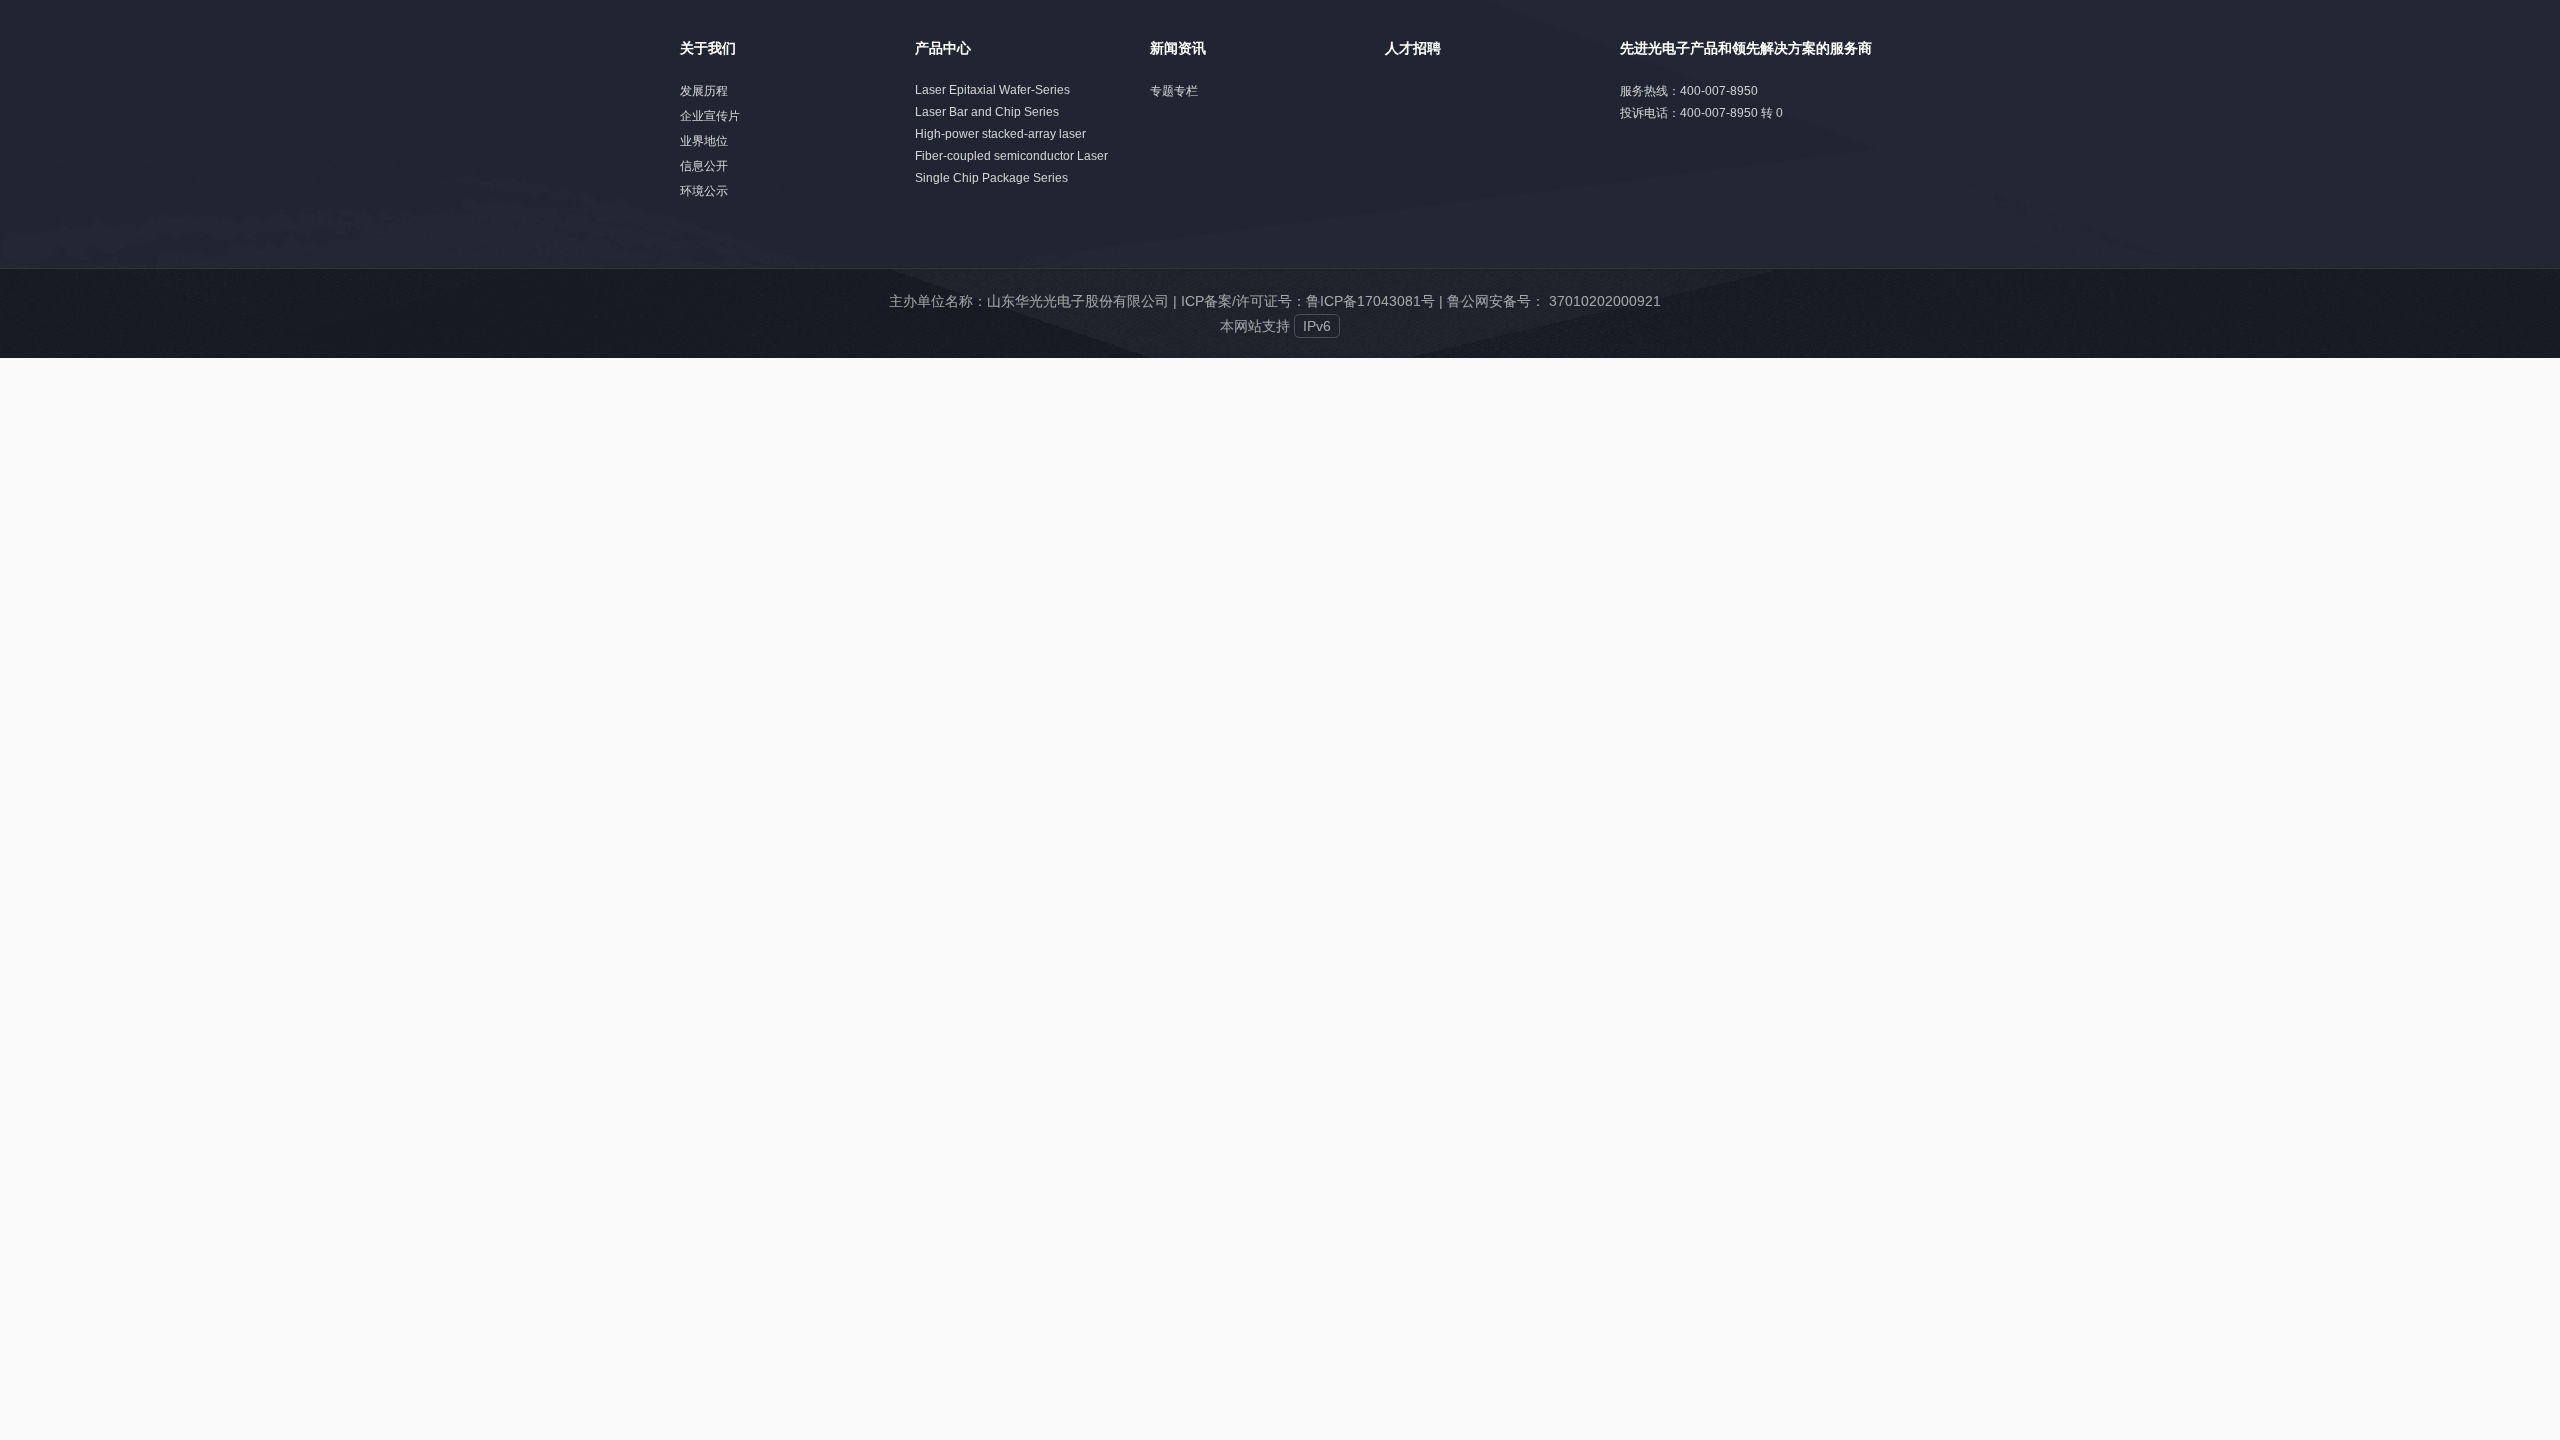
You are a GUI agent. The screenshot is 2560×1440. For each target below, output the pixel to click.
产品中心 (943, 48)
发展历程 (704, 91)
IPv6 (1317, 326)
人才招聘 (1413, 48)
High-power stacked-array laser (1000, 134)
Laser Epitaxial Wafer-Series (992, 90)
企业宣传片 (710, 116)
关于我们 (708, 48)
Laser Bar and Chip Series (987, 112)
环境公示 (704, 191)
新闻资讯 (1178, 48)
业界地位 (704, 141)
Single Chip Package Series (991, 178)
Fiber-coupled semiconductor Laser (1011, 156)
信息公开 (704, 166)
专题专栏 (1174, 91)
